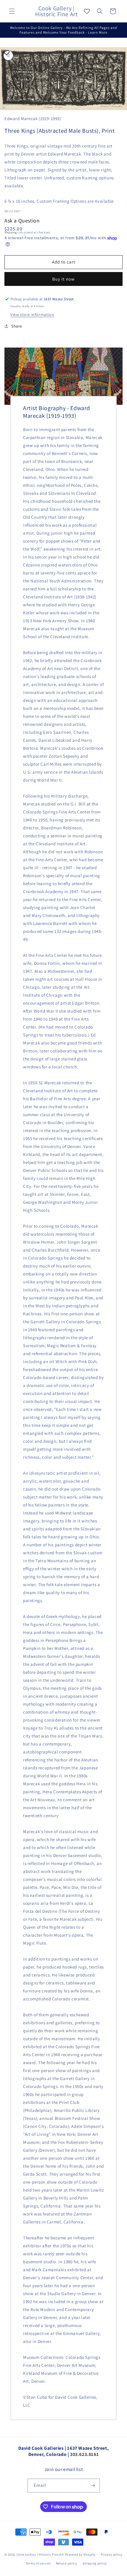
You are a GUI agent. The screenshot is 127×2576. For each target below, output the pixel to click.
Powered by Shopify (80, 2554)
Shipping (11, 232)
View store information (32, 315)
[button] (12, 11)
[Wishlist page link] (87, 11)
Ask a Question (22, 221)
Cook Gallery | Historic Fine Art (40, 2554)
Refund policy (67, 2563)
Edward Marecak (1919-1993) (33, 118)
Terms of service (38, 2563)
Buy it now (63, 279)
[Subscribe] (93, 2486)
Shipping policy (95, 2563)
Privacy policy (112, 2554)
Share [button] (17, 326)
